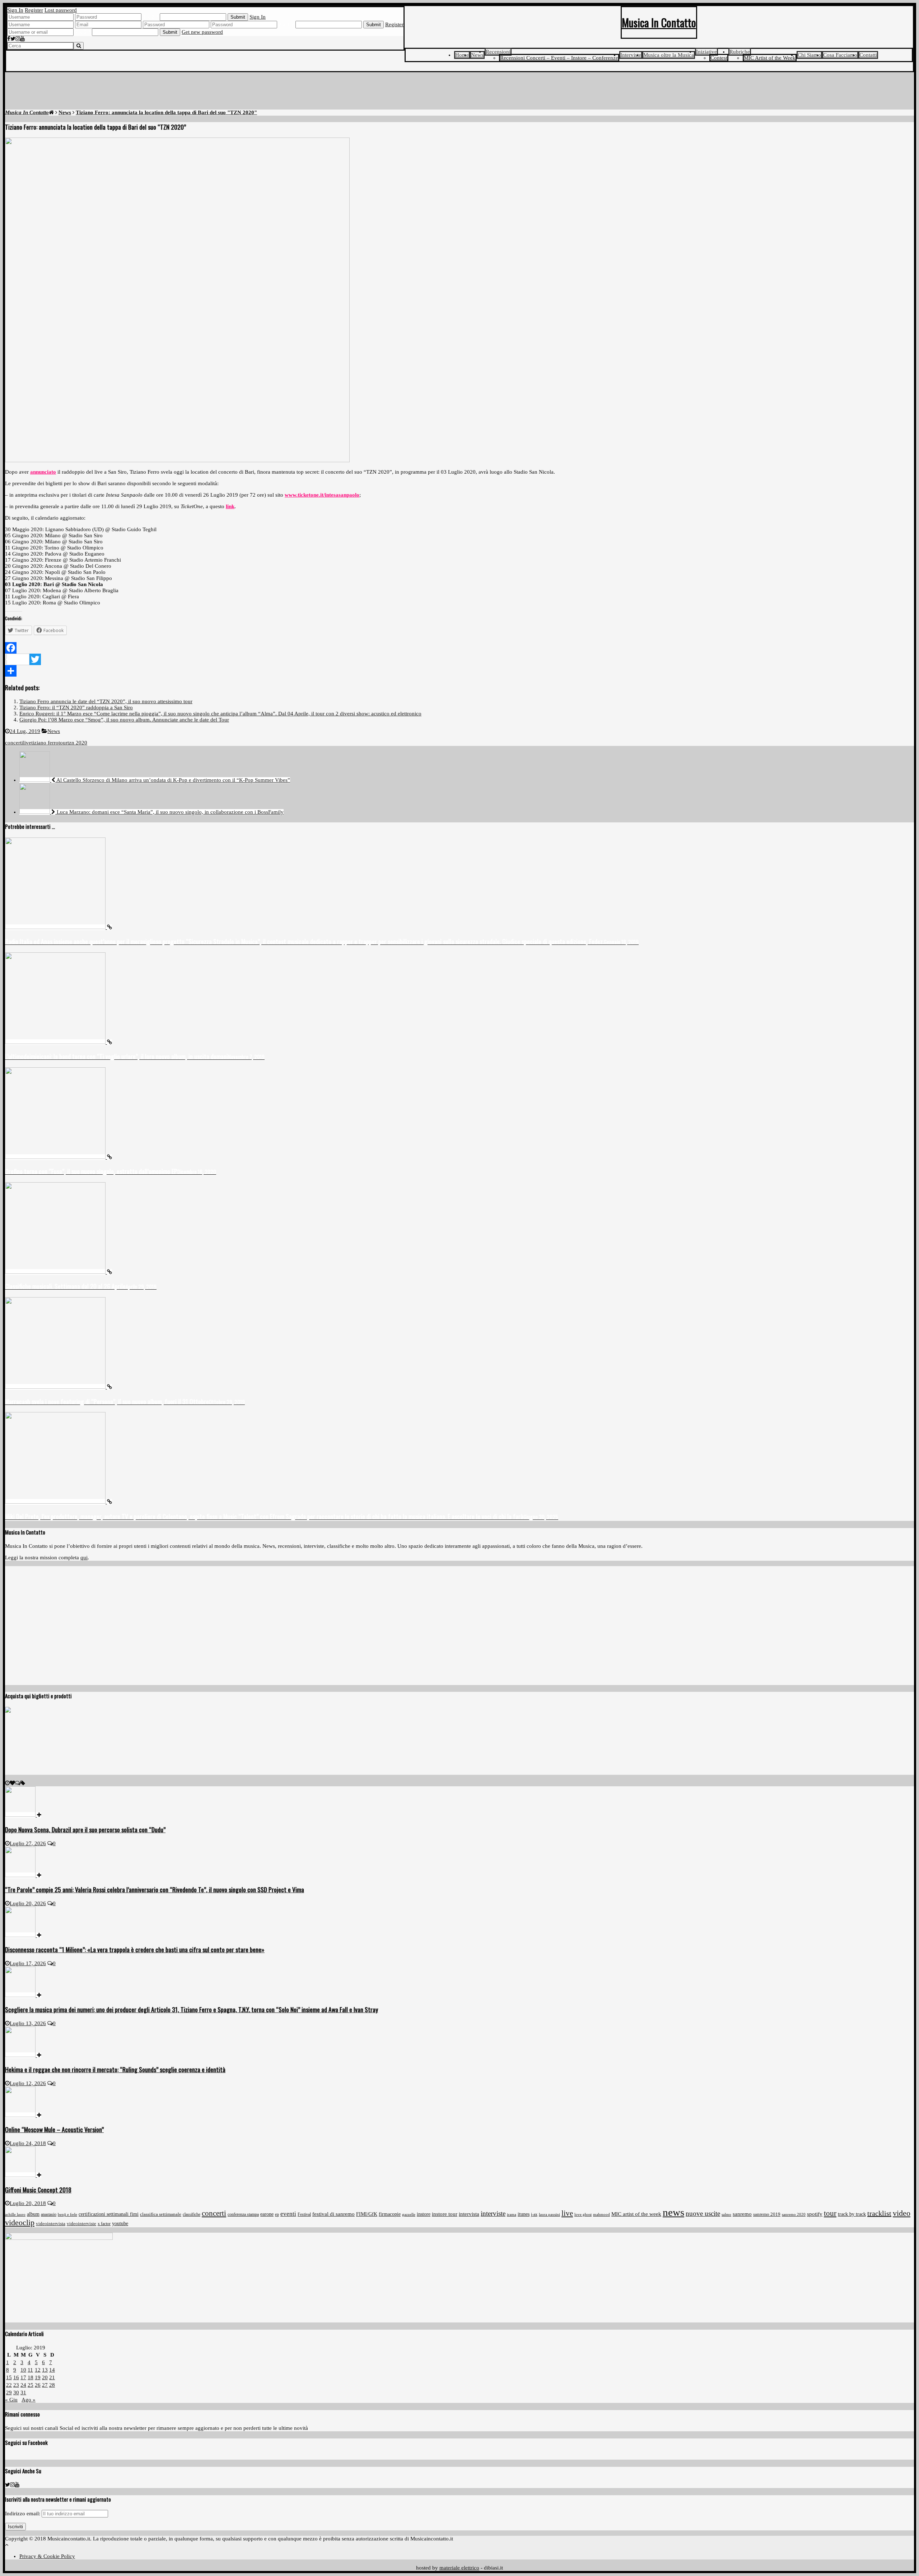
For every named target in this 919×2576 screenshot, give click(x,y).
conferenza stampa (243, 2214)
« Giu (11, 2400)
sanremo (742, 2214)
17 (23, 2377)
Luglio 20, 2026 (28, 1903)
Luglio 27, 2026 (28, 1843)
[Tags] (23, 1783)
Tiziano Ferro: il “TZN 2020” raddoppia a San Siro (76, 707)
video (902, 2213)
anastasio (49, 2214)
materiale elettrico (459, 2568)
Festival (304, 2214)
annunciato (43, 472)
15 (9, 2377)
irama (512, 2214)
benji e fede (67, 2214)
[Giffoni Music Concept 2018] (23, 2175)
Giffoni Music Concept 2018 (38, 2190)
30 (16, 2392)
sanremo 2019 (767, 2214)
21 (52, 2377)
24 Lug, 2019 (25, 731)
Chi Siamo (809, 55)
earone (267, 2214)
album (33, 2214)
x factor (104, 2224)
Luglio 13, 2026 (28, 2023)
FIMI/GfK (367, 2214)
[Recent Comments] (18, 1783)
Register (34, 10)
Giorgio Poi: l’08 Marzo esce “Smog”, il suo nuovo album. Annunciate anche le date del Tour (124, 720)
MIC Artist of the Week (770, 58)
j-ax (534, 2214)
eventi (288, 2214)
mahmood (601, 2214)
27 (45, 2385)
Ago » (29, 2400)
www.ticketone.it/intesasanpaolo (322, 495)
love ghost (583, 2215)
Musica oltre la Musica (669, 55)
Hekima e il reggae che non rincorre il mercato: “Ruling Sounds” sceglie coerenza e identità (115, 2069)
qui (84, 1558)
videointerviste (81, 2224)
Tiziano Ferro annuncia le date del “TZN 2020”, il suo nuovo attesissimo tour (106, 701)
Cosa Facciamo (840, 55)
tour (63, 743)
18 (31, 2377)
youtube (120, 2224)
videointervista (51, 2224)
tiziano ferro (45, 743)
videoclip (20, 2223)
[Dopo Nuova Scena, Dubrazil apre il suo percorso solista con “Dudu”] (23, 1815)
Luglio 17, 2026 (28, 1963)
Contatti (868, 55)
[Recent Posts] (7, 1783)
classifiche (192, 2215)
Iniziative (706, 52)
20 (45, 2377)
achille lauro (15, 2214)
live (27, 743)
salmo (726, 2214)
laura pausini (549, 2215)
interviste (493, 2213)
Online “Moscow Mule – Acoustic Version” (54, 2129)
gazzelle (409, 2214)
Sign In (15, 10)
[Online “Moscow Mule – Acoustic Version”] (23, 2115)
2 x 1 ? (286, 24)
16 (16, 2377)
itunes (524, 2214)
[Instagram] (18, 39)
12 (38, 2370)
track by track (852, 2214)
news (673, 2212)
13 (45, 2370)
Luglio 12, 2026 (28, 2083)
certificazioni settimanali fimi (109, 2214)
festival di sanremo (333, 2214)
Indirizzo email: (23, 2514)
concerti (14, 743)
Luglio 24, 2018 (28, 2143)
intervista (469, 2214)
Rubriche (740, 52)
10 (23, 2370)
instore (424, 2214)
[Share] (459, 671)
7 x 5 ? (83, 32)
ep (277, 2214)
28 (52, 2385)
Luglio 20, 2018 (28, 2203)
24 (23, 2385)
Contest (719, 58)
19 (38, 2377)
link (230, 506)
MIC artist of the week (636, 2214)
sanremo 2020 (794, 2214)
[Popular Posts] (12, 1783)
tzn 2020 (77, 743)
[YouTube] (22, 39)
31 (23, 2392)
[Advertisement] (459, 92)
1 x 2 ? (151, 17)
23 (16, 2385)
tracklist (879, 2213)
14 (52, 2370)
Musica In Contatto (659, 22)
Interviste (631, 55)
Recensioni (498, 52)
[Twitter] (13, 39)
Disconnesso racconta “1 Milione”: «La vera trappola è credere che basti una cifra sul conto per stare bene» (135, 1949)
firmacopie (390, 2214)
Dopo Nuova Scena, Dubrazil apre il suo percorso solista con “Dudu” (85, 1829)
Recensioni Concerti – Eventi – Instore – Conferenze (559, 58)
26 (38, 2385)
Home (462, 55)
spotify (815, 2214)
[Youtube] (17, 2485)
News (477, 55)
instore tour (445, 2214)
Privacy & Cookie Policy (47, 2556)
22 (9, 2385)
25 (31, 2385)
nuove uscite (703, 2214)
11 (30, 2370)
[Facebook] (9, 39)
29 (9, 2392)
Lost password (61, 10)
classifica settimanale (161, 2214)
